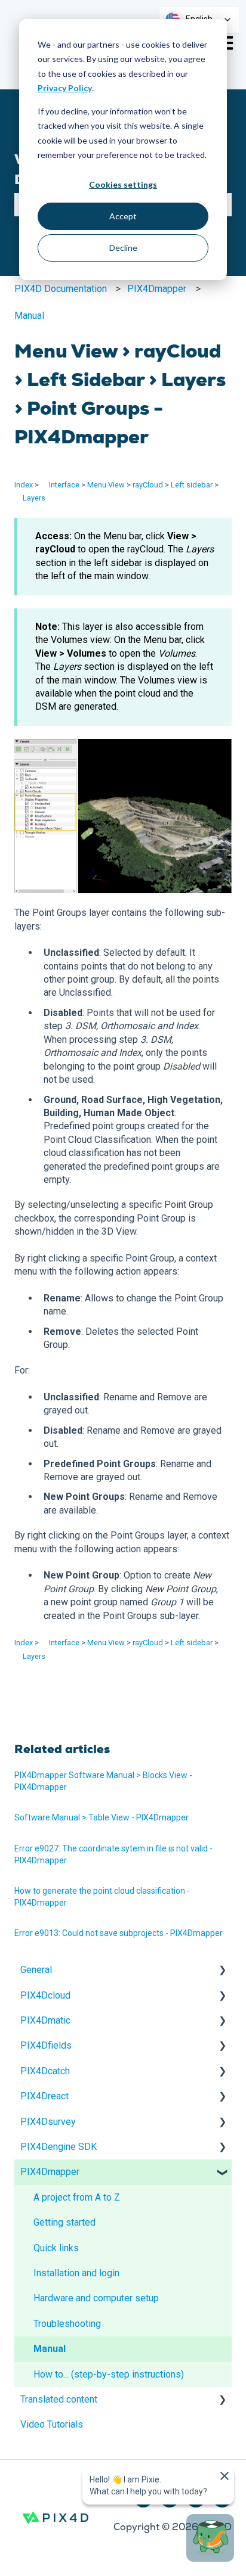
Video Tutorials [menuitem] (52, 2424)
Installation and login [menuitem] (76, 2273)
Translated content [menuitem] (59, 2399)
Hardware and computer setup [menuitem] (96, 2298)
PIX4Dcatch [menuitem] (45, 2071)
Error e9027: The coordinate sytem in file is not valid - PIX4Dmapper (113, 1854)
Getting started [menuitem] (64, 2222)
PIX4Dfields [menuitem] (46, 2045)
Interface (64, 485)
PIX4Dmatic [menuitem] (45, 2020)
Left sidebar (192, 485)
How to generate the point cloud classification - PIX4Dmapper (102, 1897)
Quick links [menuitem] (56, 2248)
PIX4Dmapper (157, 289)
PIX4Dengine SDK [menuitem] (59, 2147)
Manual (29, 316)
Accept (123, 216)
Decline (123, 248)
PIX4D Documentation (61, 289)
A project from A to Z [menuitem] (77, 2197)
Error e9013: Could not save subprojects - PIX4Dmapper (119, 1933)
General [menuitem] (36, 1970)
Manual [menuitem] (50, 2349)
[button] (222, 1971)
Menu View (106, 485)
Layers (34, 498)
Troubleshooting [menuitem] (67, 2324)
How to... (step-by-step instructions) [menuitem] (109, 2374)
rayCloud (148, 485)
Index (24, 485)
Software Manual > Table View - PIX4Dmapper (102, 1817)
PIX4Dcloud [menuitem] (45, 1995)
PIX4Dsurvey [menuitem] (48, 2122)
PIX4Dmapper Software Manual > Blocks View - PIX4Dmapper (103, 1781)
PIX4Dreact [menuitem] (44, 2096)
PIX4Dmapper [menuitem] (50, 2172)
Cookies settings (123, 184)
